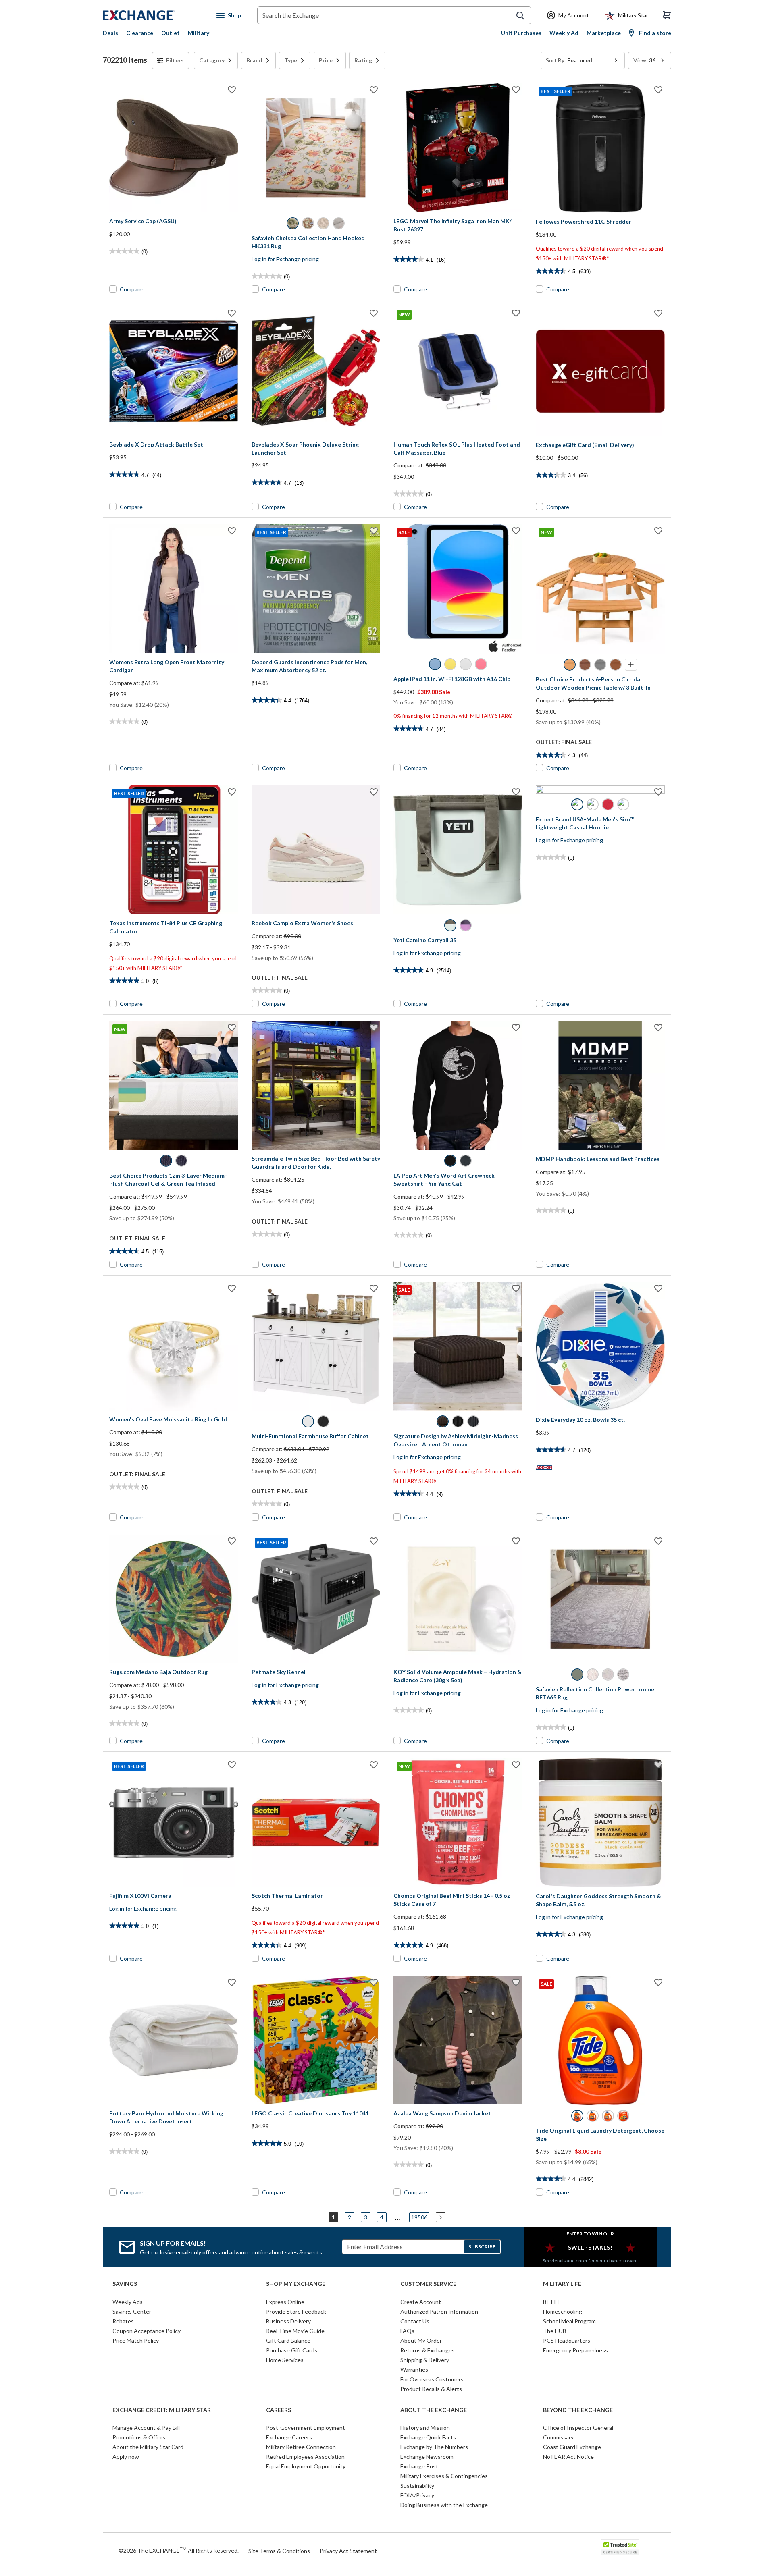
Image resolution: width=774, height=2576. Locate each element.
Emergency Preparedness (575, 2350)
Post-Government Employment (306, 2427)
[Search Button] (520, 16)
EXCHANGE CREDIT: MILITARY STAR (162, 2410)
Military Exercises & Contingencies (444, 2476)
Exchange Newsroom (427, 2457)
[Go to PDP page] (174, 148)
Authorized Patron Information (439, 2311)
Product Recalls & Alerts (431, 2389)
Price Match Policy (136, 2340)
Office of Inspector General (578, 2427)
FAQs (407, 2331)
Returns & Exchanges (428, 2350)
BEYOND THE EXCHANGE (578, 2410)
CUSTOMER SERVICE (428, 2284)
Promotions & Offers (139, 2437)
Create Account (421, 2302)
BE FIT (551, 2302)
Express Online (285, 2302)
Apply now (126, 2457)
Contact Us (415, 2321)
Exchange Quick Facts (428, 2437)
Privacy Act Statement (348, 2551)
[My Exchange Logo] (154, 15)
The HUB (555, 2331)
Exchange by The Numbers (434, 2447)
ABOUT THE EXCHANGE (434, 2410)
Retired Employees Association (305, 2457)
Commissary (558, 2437)
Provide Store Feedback (296, 2311)
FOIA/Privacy (417, 2495)
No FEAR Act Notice (568, 2457)
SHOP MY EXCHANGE (296, 2284)
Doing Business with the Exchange (444, 2505)
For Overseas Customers (432, 2379)
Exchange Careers (289, 2437)
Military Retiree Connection (301, 2447)
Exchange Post (419, 2466)
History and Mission (425, 2427)
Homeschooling (563, 2311)
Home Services (285, 2360)
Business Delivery (288, 2321)
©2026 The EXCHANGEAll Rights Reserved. (179, 2550)
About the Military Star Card (148, 2447)
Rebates (123, 2321)
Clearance (140, 33)
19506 (419, 2217)
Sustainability (417, 2486)
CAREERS (279, 2410)
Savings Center (132, 2311)
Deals (110, 33)
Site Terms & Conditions (279, 2551)
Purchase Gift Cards (292, 2350)
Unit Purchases (521, 33)
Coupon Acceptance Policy (147, 2331)
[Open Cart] (667, 15)
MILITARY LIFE (562, 2284)
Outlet (171, 33)
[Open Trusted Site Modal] (620, 2547)
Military (199, 33)
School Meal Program (569, 2321)
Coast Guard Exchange (572, 2447)
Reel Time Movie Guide (295, 2331)
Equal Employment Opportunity (306, 2466)
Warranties (414, 2369)
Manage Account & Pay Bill (146, 2427)
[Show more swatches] (631, 665)
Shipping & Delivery (425, 2360)
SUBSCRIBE (482, 2247)
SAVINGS (125, 2284)
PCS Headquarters (567, 2340)
